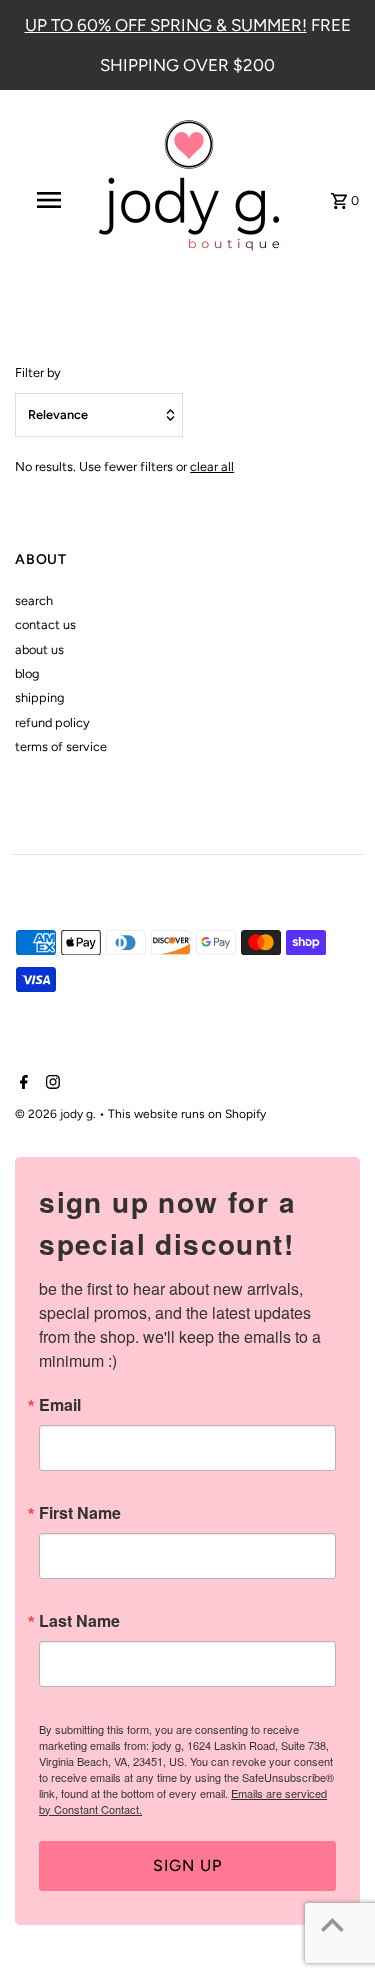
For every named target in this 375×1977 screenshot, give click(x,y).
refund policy (52, 722)
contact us (45, 624)
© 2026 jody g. (57, 1114)
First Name (80, 1513)
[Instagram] (50, 1084)
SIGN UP (187, 1865)
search (34, 600)
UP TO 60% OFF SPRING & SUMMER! (166, 25)
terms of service (61, 746)
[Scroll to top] (332, 1924)
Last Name (79, 1621)
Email (60, 1405)
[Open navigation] (48, 200)
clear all (212, 466)
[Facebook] (21, 1084)
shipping (39, 697)
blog (27, 673)
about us (39, 649)
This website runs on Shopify (187, 1114)
